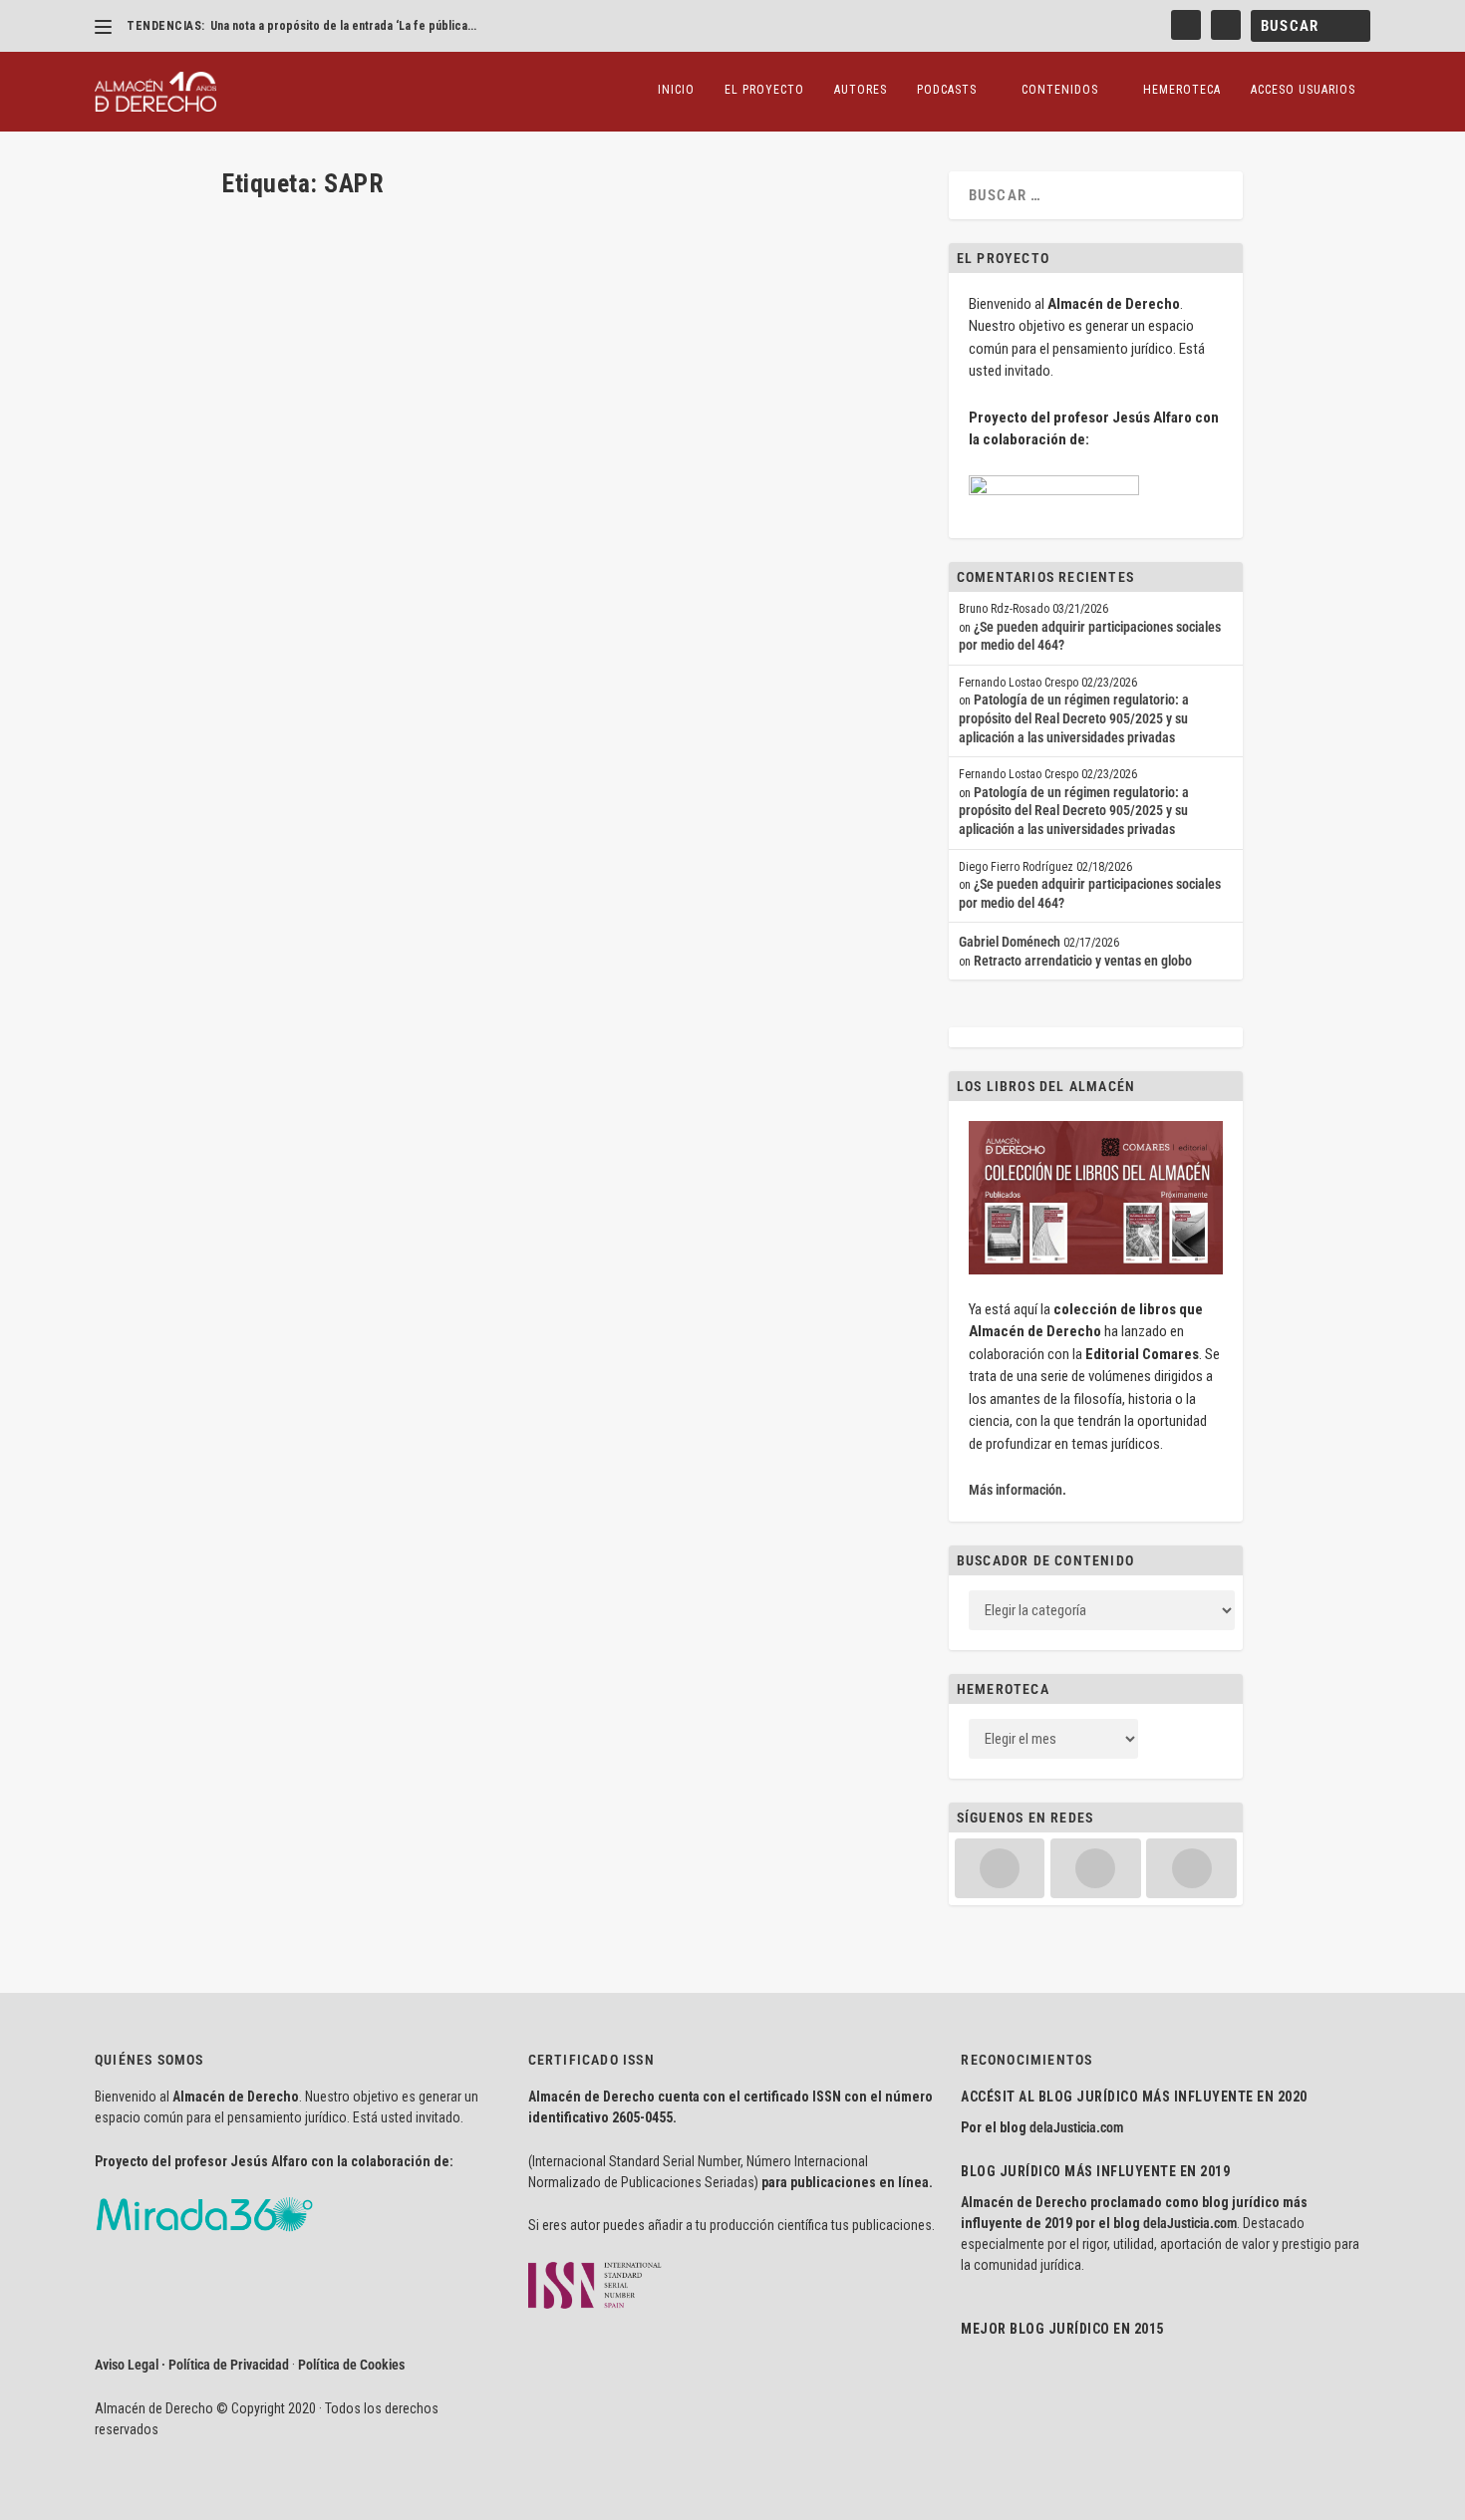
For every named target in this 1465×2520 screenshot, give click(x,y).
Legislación (614, 661)
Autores (861, 90)
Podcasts (947, 90)
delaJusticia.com (1076, 2127)
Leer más (279, 734)
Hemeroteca (1182, 90)
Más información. (1018, 1490)
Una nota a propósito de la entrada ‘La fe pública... (343, 26)
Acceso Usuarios (1303, 90)
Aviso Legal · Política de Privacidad (192, 2365)
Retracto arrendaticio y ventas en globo (1083, 961)
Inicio (676, 90)
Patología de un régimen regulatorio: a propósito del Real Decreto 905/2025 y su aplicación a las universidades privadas (1074, 718)
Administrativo (476, 661)
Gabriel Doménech (1010, 942)
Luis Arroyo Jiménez (311, 661)
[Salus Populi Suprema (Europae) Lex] (544, 405)
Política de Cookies (351, 2365)
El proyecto (764, 90)
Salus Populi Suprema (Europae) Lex (373, 629)
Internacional (548, 661)
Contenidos (1060, 90)
